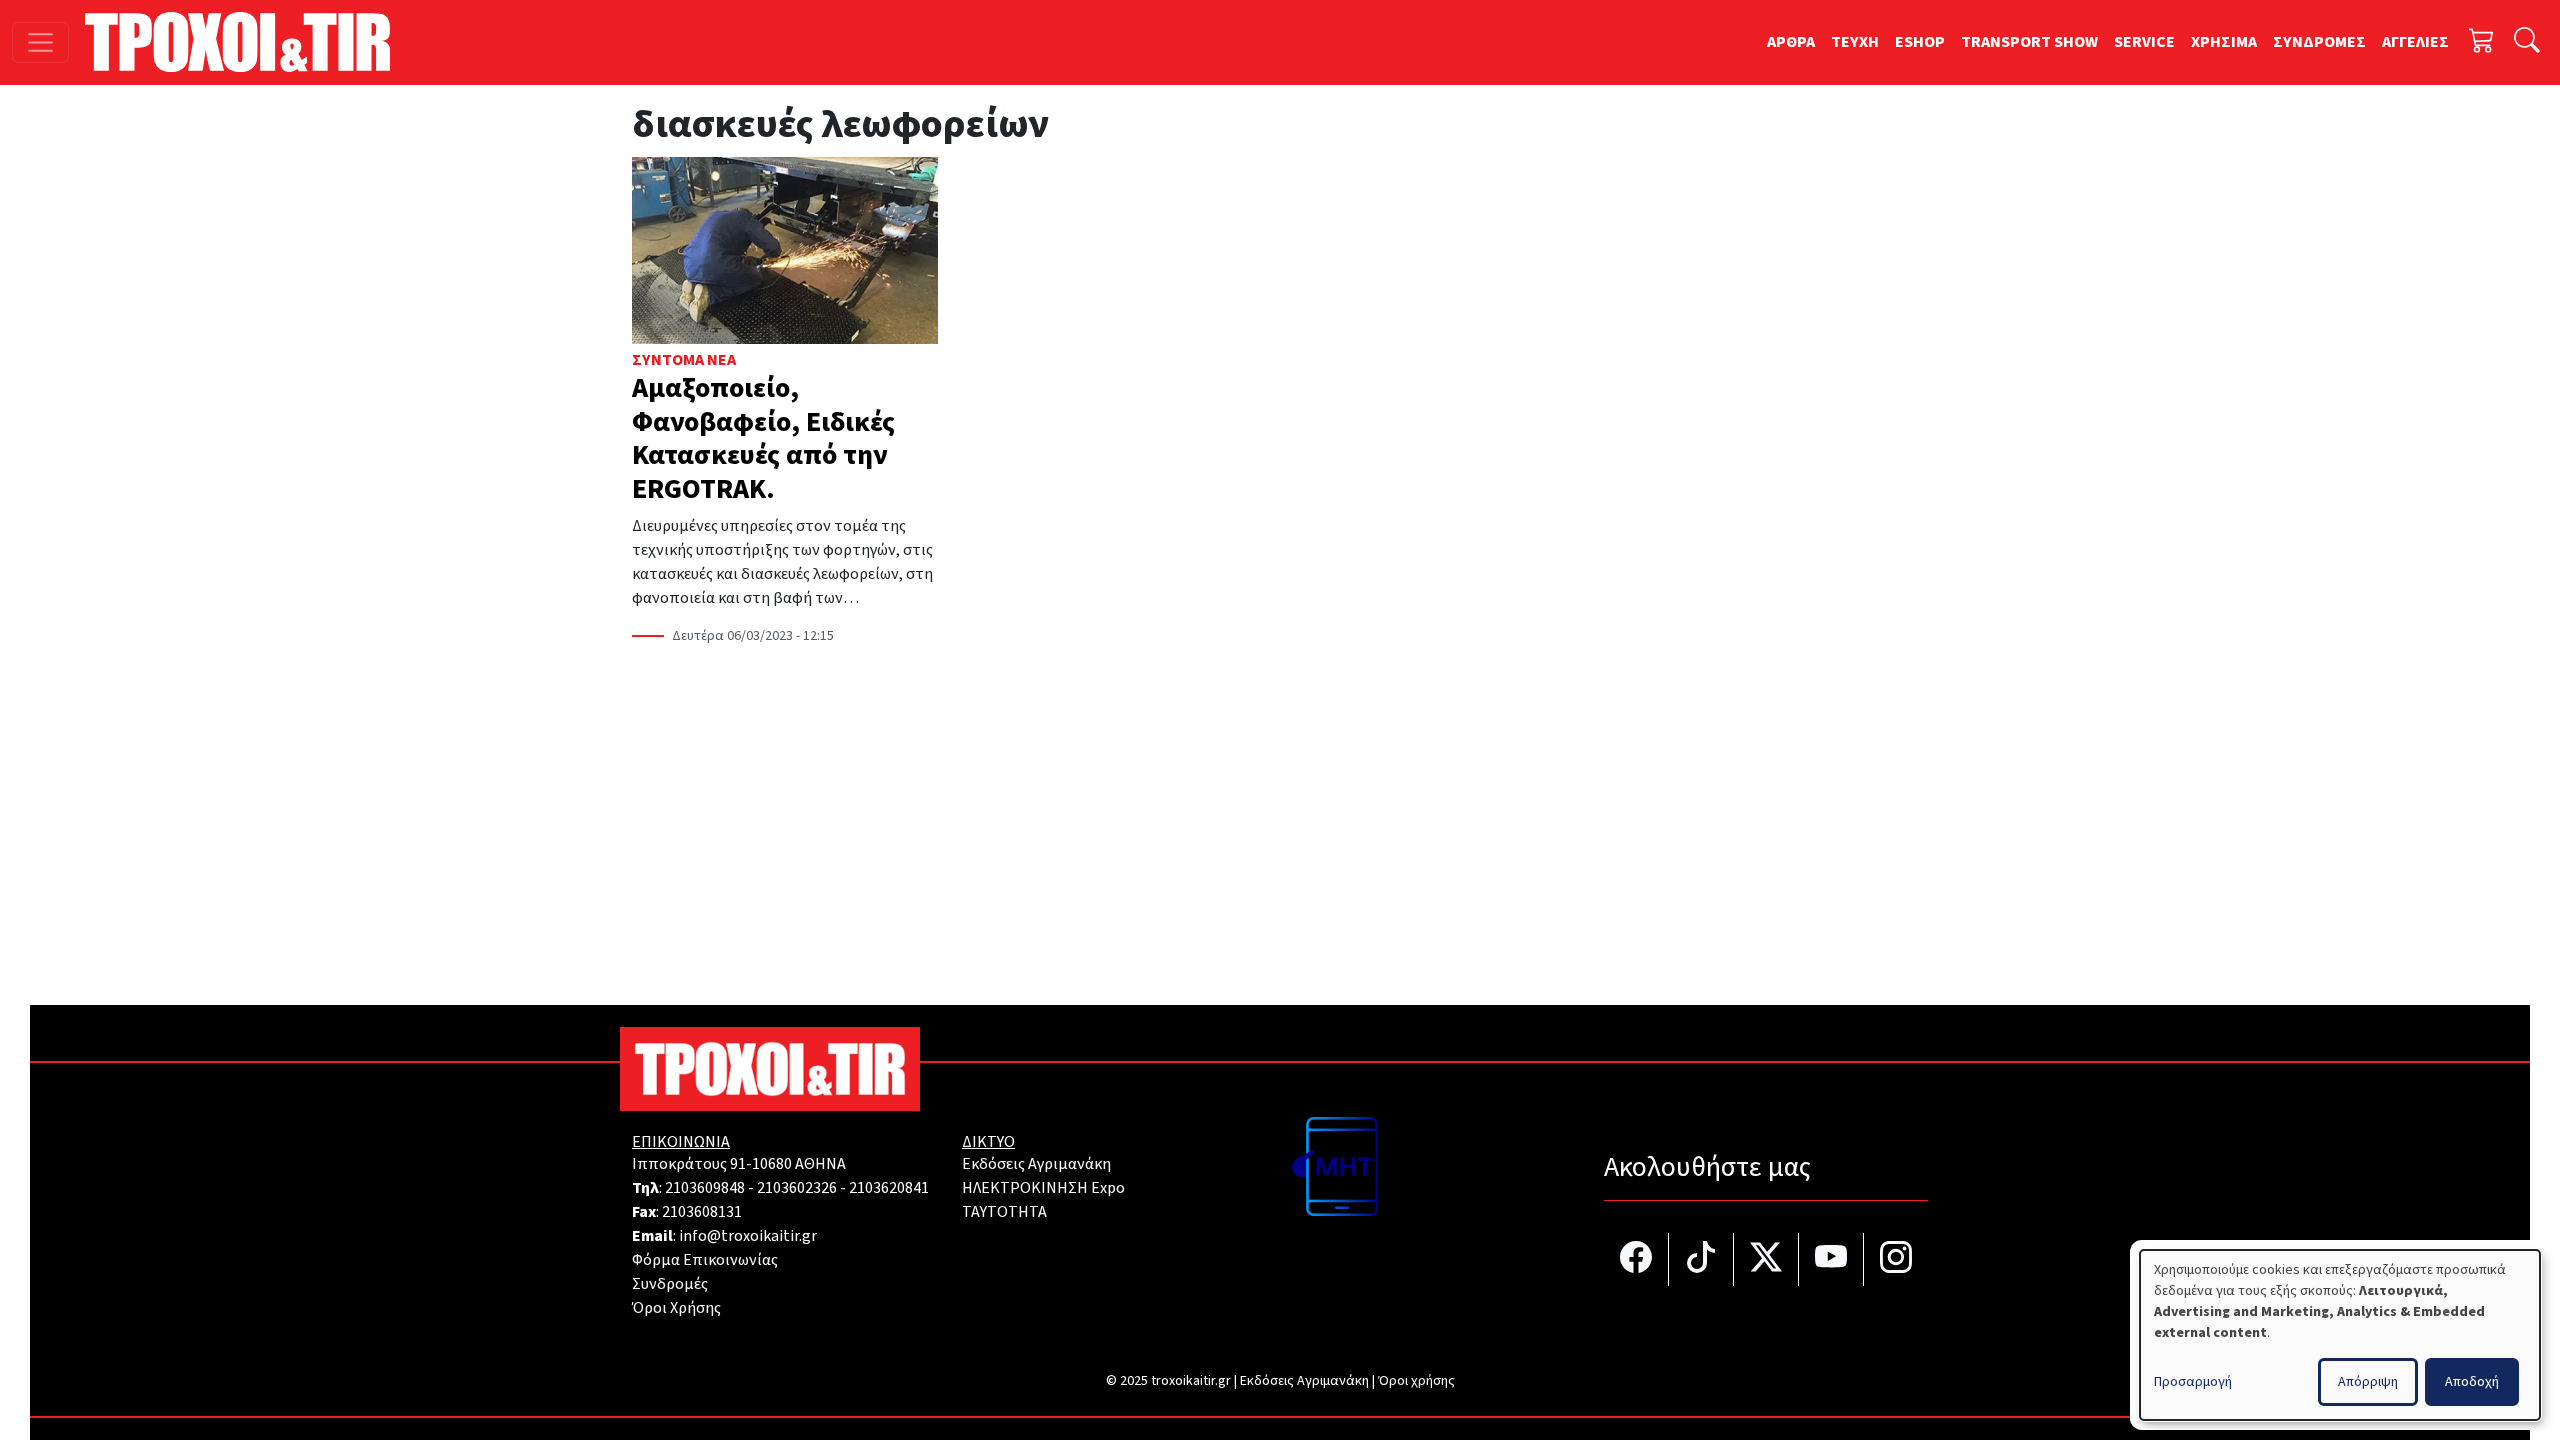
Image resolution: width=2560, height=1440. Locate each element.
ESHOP (1920, 42)
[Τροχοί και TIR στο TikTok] (1701, 1259)
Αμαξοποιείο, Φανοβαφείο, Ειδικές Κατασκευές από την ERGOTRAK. (763, 438)
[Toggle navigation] (40, 42)
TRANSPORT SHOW (2029, 42)
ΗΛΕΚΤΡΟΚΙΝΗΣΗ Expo (1043, 1188)
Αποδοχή (2472, 1382)
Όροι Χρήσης (676, 1308)
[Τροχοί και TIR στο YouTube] (1831, 1259)
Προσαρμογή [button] (2193, 1382)
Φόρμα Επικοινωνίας (705, 1260)
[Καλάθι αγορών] (2482, 42)
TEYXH (1855, 42)
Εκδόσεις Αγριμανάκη (1036, 1164)
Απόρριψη (2368, 1382)
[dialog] (2340, 1335)
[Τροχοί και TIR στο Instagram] (1896, 1259)
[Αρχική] (245, 42)
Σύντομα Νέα (684, 360)
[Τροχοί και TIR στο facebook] (1636, 1259)
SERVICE (2144, 42)
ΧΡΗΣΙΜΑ (2224, 42)
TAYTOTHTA (1004, 1212)
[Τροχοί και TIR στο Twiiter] (1766, 1259)
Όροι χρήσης (1416, 1381)
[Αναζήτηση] (2527, 42)
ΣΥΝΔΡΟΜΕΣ (2319, 42)
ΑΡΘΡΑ (1791, 42)
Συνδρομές (670, 1284)
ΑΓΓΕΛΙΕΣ (2415, 42)
